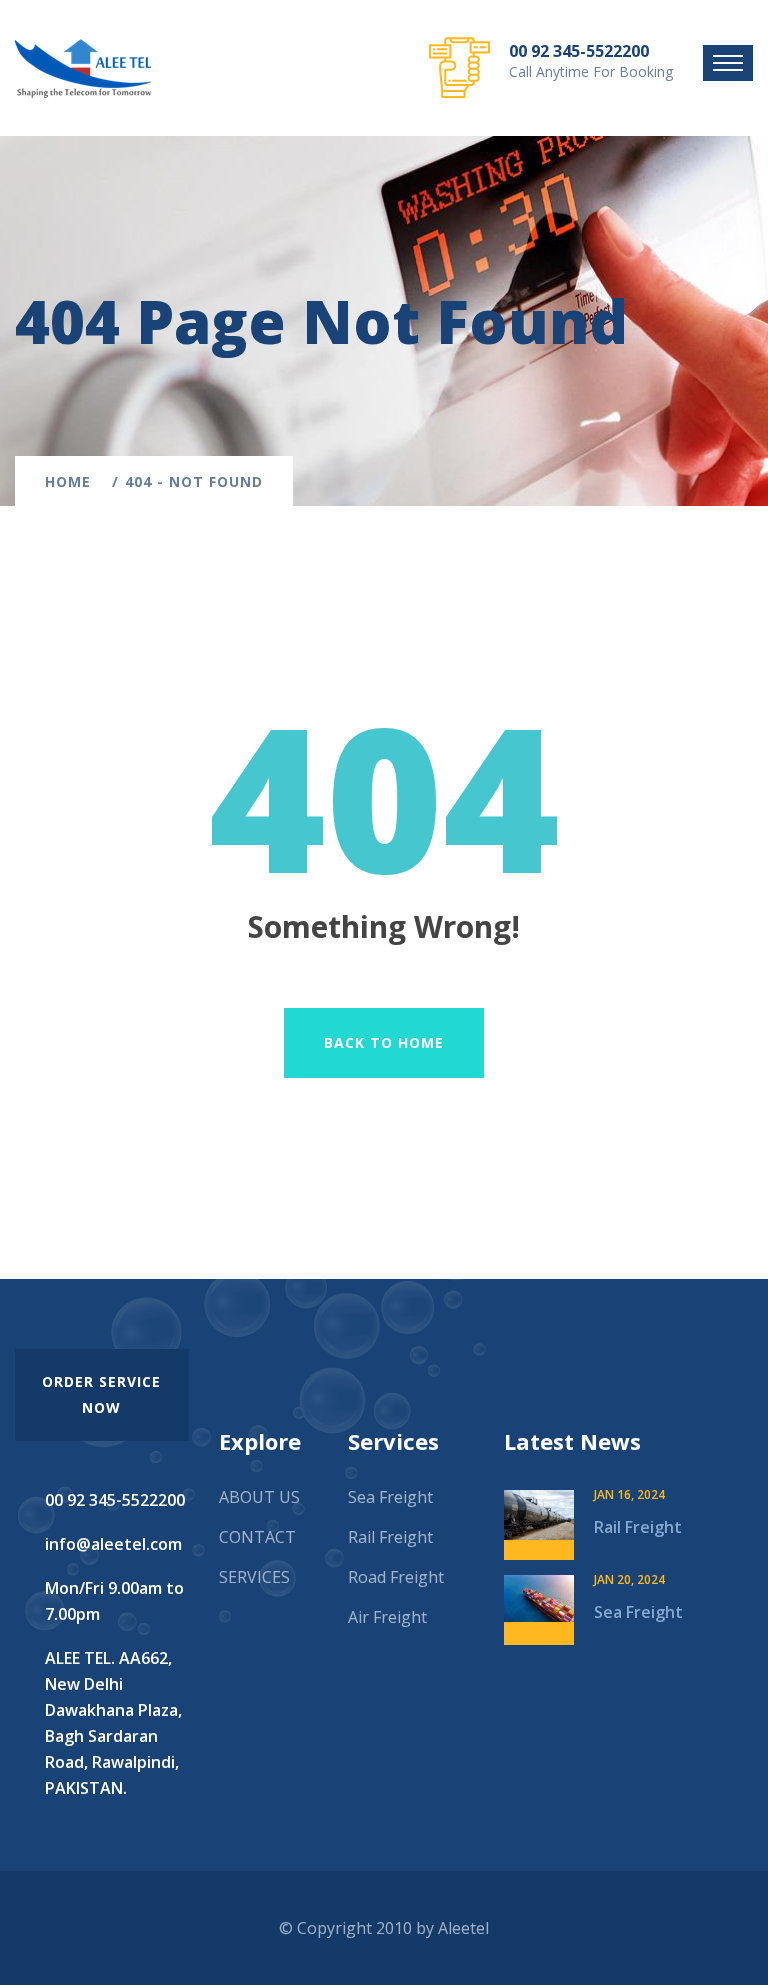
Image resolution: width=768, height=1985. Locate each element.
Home (73, 481)
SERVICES (254, 1577)
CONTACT (257, 1537)
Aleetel (463, 1928)
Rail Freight (390, 1537)
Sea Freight (390, 1497)
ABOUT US (259, 1497)
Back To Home (384, 1042)
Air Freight (387, 1617)
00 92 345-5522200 (579, 51)
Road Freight (396, 1577)
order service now (101, 1394)
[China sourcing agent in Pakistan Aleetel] (83, 66)
